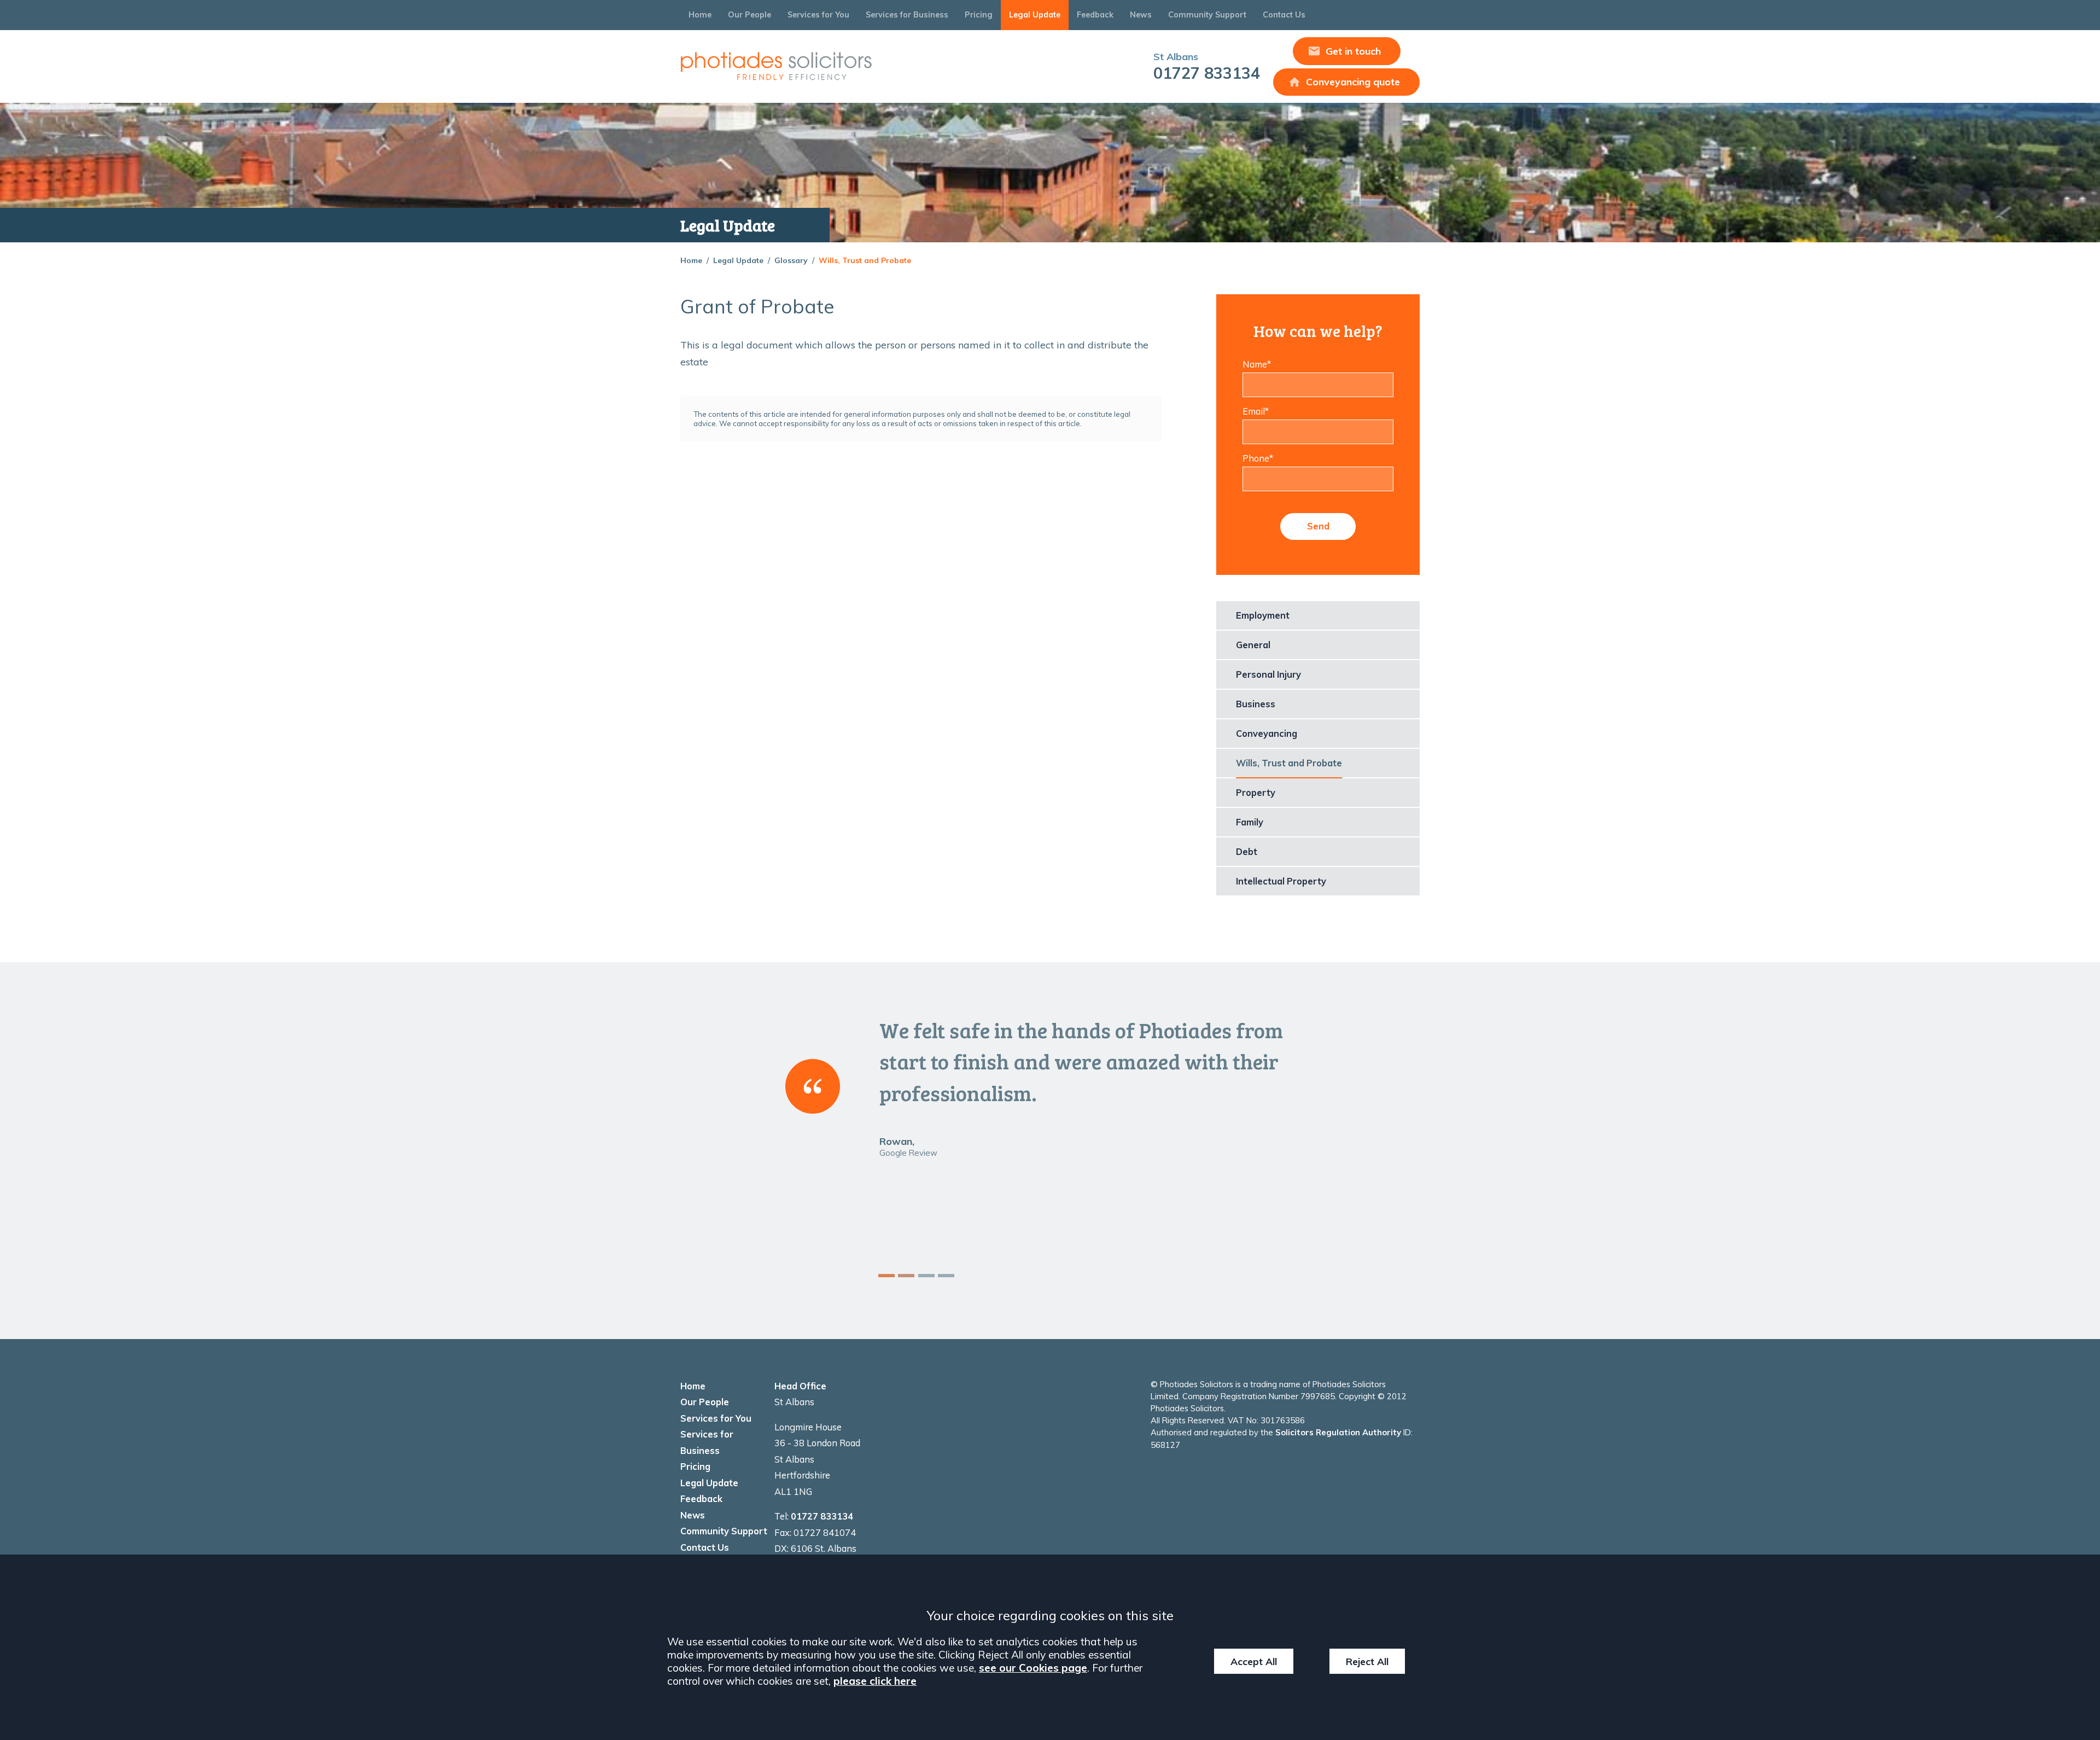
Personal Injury (1268, 674)
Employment (1263, 615)
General (1253, 645)
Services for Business (907, 15)
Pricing (979, 15)
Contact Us (1284, 15)
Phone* (1258, 458)
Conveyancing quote (1353, 82)
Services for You (818, 15)
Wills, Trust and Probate (865, 260)
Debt (1247, 852)
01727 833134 (1207, 66)
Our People (749, 15)
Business (1256, 704)
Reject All (1367, 1661)
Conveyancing (1267, 734)
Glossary (791, 260)
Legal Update (1035, 15)
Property (1256, 793)
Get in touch (1353, 51)
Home (700, 15)
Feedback (1095, 15)
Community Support (1207, 15)
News (1141, 15)
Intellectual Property (1281, 881)
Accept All (1254, 1661)
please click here (875, 1681)
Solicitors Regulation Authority (1338, 1432)
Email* (1256, 411)
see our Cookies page (1033, 1668)
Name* (1257, 364)
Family (1250, 822)
